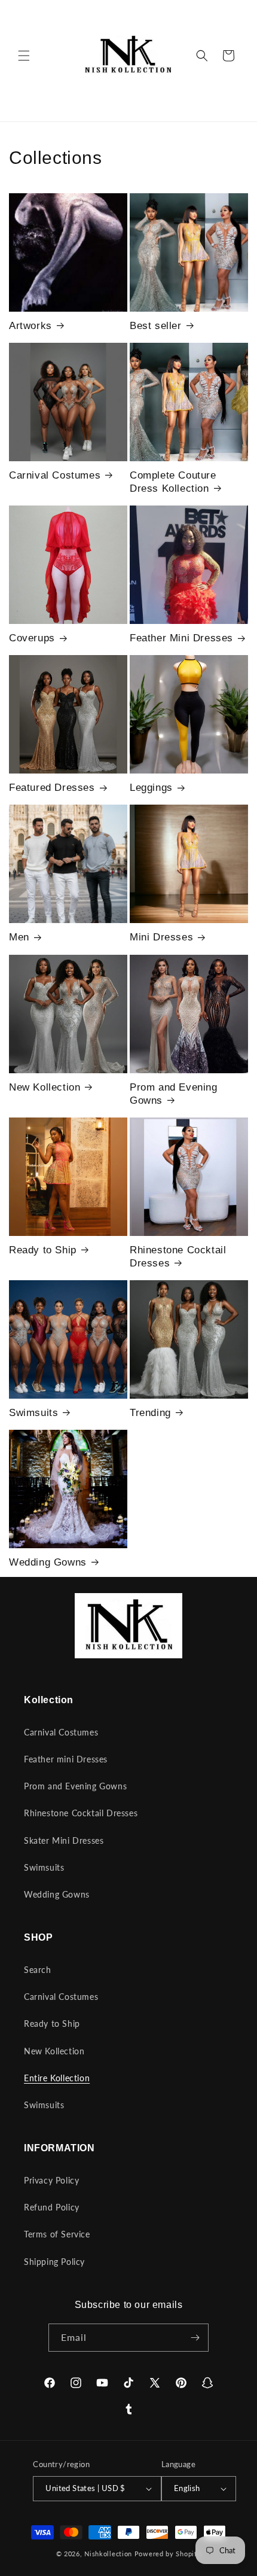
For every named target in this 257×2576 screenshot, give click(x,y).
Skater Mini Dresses (64, 1840)
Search (38, 1970)
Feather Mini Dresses (181, 638)
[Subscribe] (195, 2338)
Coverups (32, 638)
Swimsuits (33, 1413)
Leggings (151, 788)
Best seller (156, 326)
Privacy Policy (51, 2180)
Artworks (30, 326)
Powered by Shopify (168, 2554)
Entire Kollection (57, 2078)
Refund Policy (52, 2207)
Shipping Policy (54, 2262)
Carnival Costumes (55, 475)
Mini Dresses (161, 937)
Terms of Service (57, 2234)
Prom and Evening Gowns (174, 1094)
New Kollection (45, 1087)
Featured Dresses (52, 788)
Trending (150, 1413)
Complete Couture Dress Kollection (173, 482)
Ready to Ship (43, 1250)
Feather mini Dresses (66, 1759)
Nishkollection (108, 2554)
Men (19, 937)
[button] (24, 56)
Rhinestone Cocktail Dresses (178, 1257)
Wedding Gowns (48, 1562)
